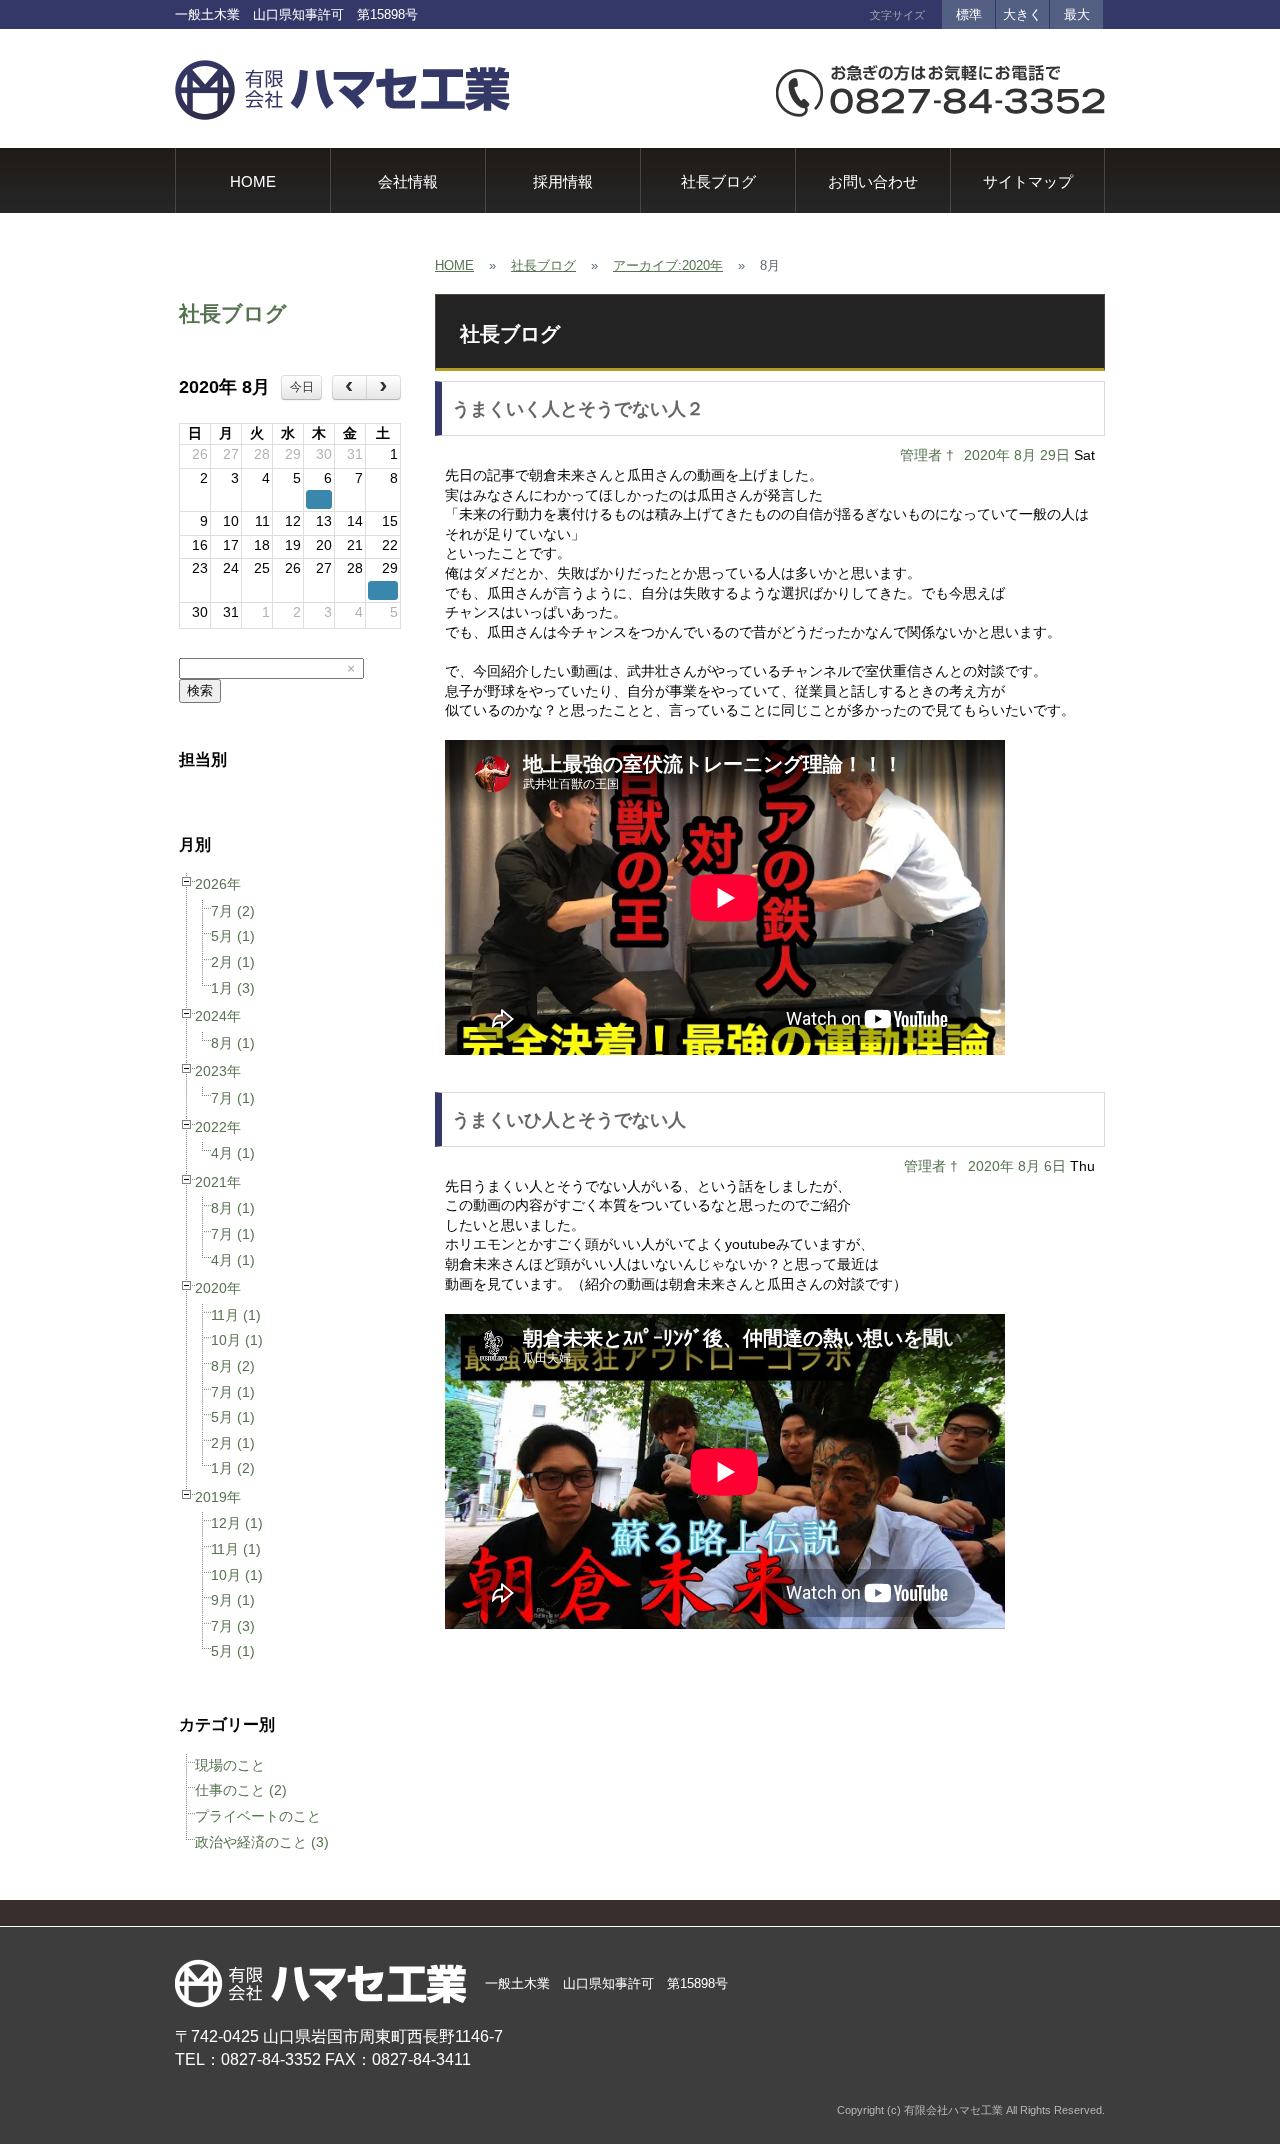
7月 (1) (233, 1098)
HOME (454, 266)
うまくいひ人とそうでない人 (569, 1120)
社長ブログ (233, 313)
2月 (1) (233, 962)
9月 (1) (233, 1600)
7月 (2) (233, 911)
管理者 (921, 455)
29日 (1055, 455)
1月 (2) (233, 1468)
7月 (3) (233, 1626)
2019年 (218, 1497)
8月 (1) (233, 1043)
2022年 (218, 1127)
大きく (1022, 14)
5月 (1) (233, 936)
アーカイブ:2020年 (668, 266)
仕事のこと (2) (241, 1790)
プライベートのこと (258, 1816)
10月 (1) (237, 1340)
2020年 (218, 1288)
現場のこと (230, 1765)
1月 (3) (233, 988)
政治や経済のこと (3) (262, 1842)
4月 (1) (233, 1153)
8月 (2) (233, 1366)
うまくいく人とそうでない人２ (578, 409)
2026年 (218, 884)
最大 (1077, 14)
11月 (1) (236, 1315)
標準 (969, 14)
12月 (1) (237, 1523)
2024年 (218, 1016)
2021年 (218, 1182)
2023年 (218, 1071)
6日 (1055, 1166)
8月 (1025, 455)
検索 (200, 690)
